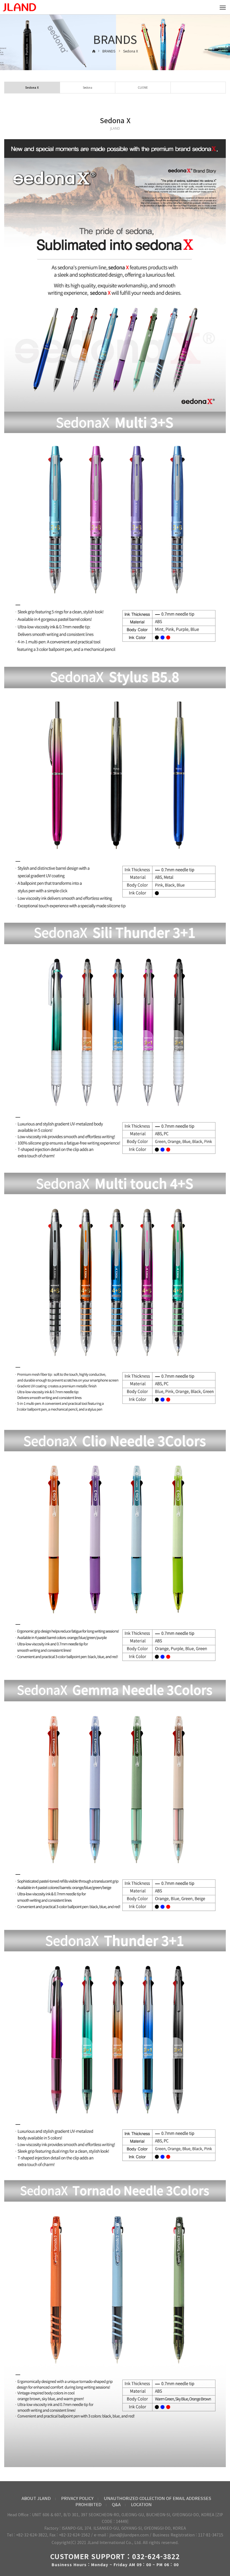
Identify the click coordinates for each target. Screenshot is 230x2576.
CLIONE (143, 87)
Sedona (88, 87)
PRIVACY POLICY (77, 2498)
